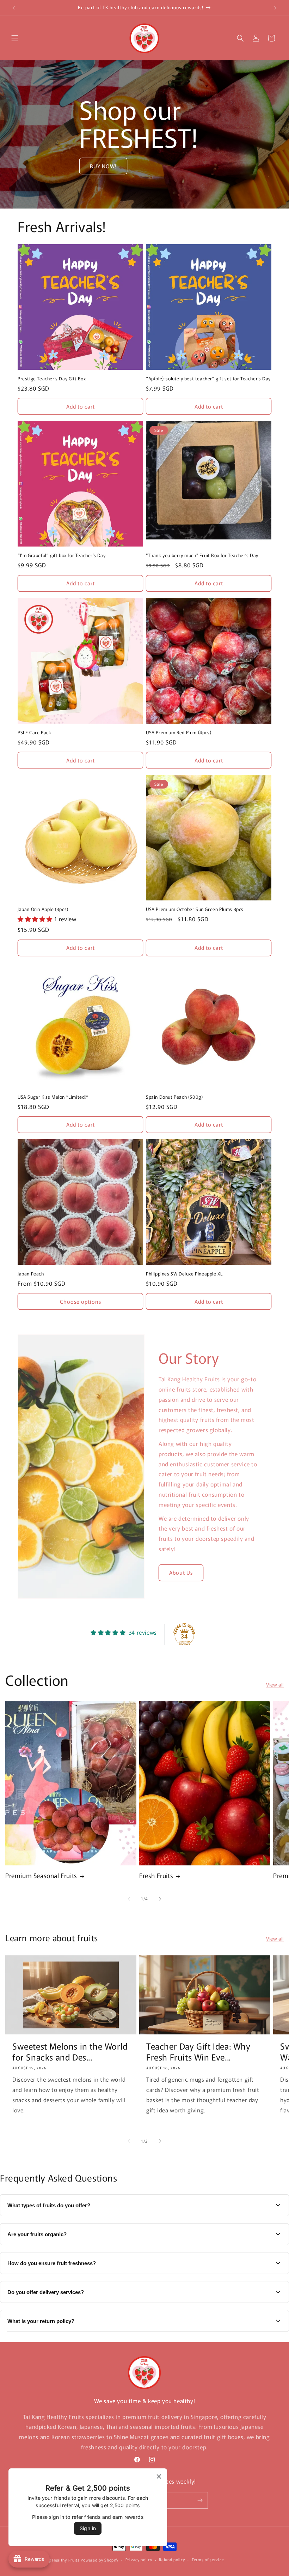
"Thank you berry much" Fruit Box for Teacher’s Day (202, 556)
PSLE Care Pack (34, 733)
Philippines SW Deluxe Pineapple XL (184, 1274)
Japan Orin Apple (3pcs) (43, 909)
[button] (15, 38)
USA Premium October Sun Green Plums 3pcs (195, 909)
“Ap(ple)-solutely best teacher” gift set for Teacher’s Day (208, 379)
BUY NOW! (103, 166)
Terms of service (208, 2559)
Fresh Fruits (156, 1875)
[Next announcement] (275, 8)
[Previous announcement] (14, 8)
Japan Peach (31, 1274)
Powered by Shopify (100, 2560)
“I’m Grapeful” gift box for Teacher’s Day (62, 556)
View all (275, 1684)
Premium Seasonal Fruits (41, 1875)
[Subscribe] (200, 2500)
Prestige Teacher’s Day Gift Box (52, 379)
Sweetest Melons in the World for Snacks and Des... (70, 2051)
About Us (181, 1572)
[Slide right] (160, 1899)
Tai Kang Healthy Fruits (57, 2560)
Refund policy (172, 2559)
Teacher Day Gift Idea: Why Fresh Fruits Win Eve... (198, 2051)
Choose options (81, 1301)
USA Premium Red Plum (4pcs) (179, 733)
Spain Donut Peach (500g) (174, 1097)
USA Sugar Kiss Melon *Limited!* (53, 1097)
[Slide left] (129, 1899)
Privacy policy (139, 2559)
